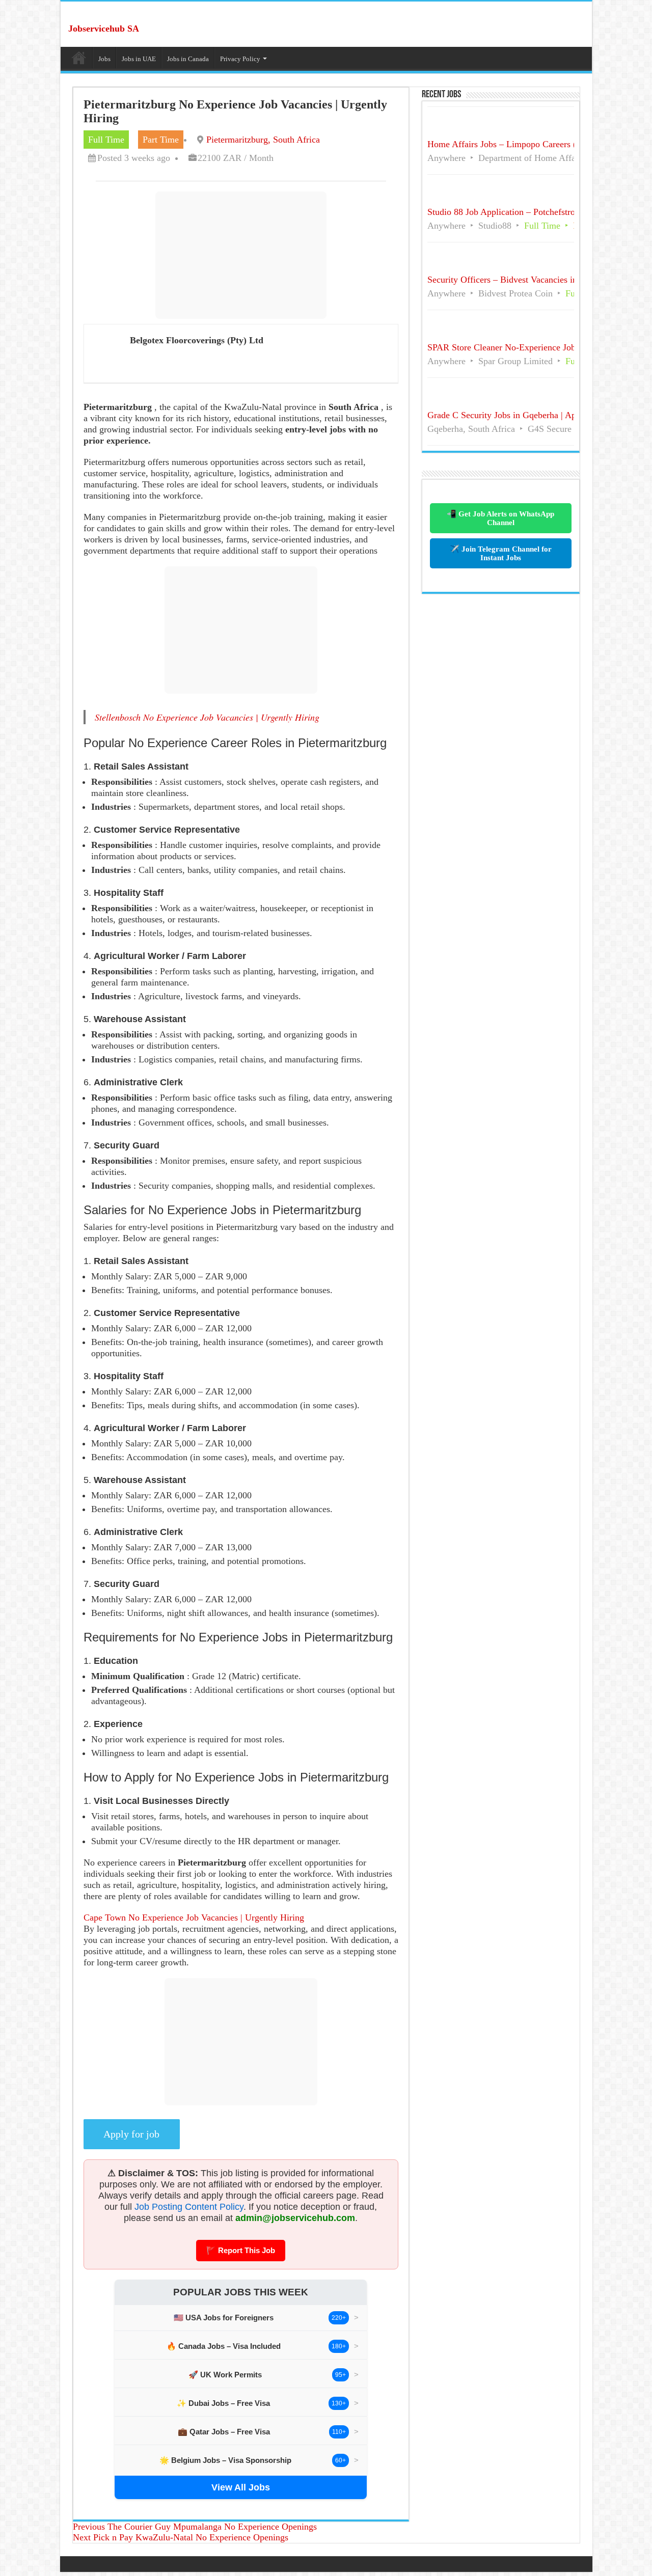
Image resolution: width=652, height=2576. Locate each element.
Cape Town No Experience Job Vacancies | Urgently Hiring (194, 1917)
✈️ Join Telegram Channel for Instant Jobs (501, 553)
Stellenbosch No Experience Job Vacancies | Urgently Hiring (207, 717)
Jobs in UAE (139, 59)
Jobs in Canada (188, 59)
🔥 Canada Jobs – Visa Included (224, 2346)
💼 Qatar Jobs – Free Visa (224, 2432)
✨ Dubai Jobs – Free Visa (223, 2403)
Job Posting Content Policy (189, 2207)
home (79, 58)
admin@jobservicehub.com (295, 2218)
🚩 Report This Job (241, 2250)
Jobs (104, 59)
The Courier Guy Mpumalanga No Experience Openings (195, 2527)
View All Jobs (241, 2487)
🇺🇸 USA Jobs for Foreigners (224, 2318)
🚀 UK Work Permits (225, 2375)
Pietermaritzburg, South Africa (263, 140)
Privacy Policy (240, 59)
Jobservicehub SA (104, 29)
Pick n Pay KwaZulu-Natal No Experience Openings (181, 2537)
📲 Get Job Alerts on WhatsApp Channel (500, 518)
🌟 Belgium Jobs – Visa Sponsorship (225, 2460)
